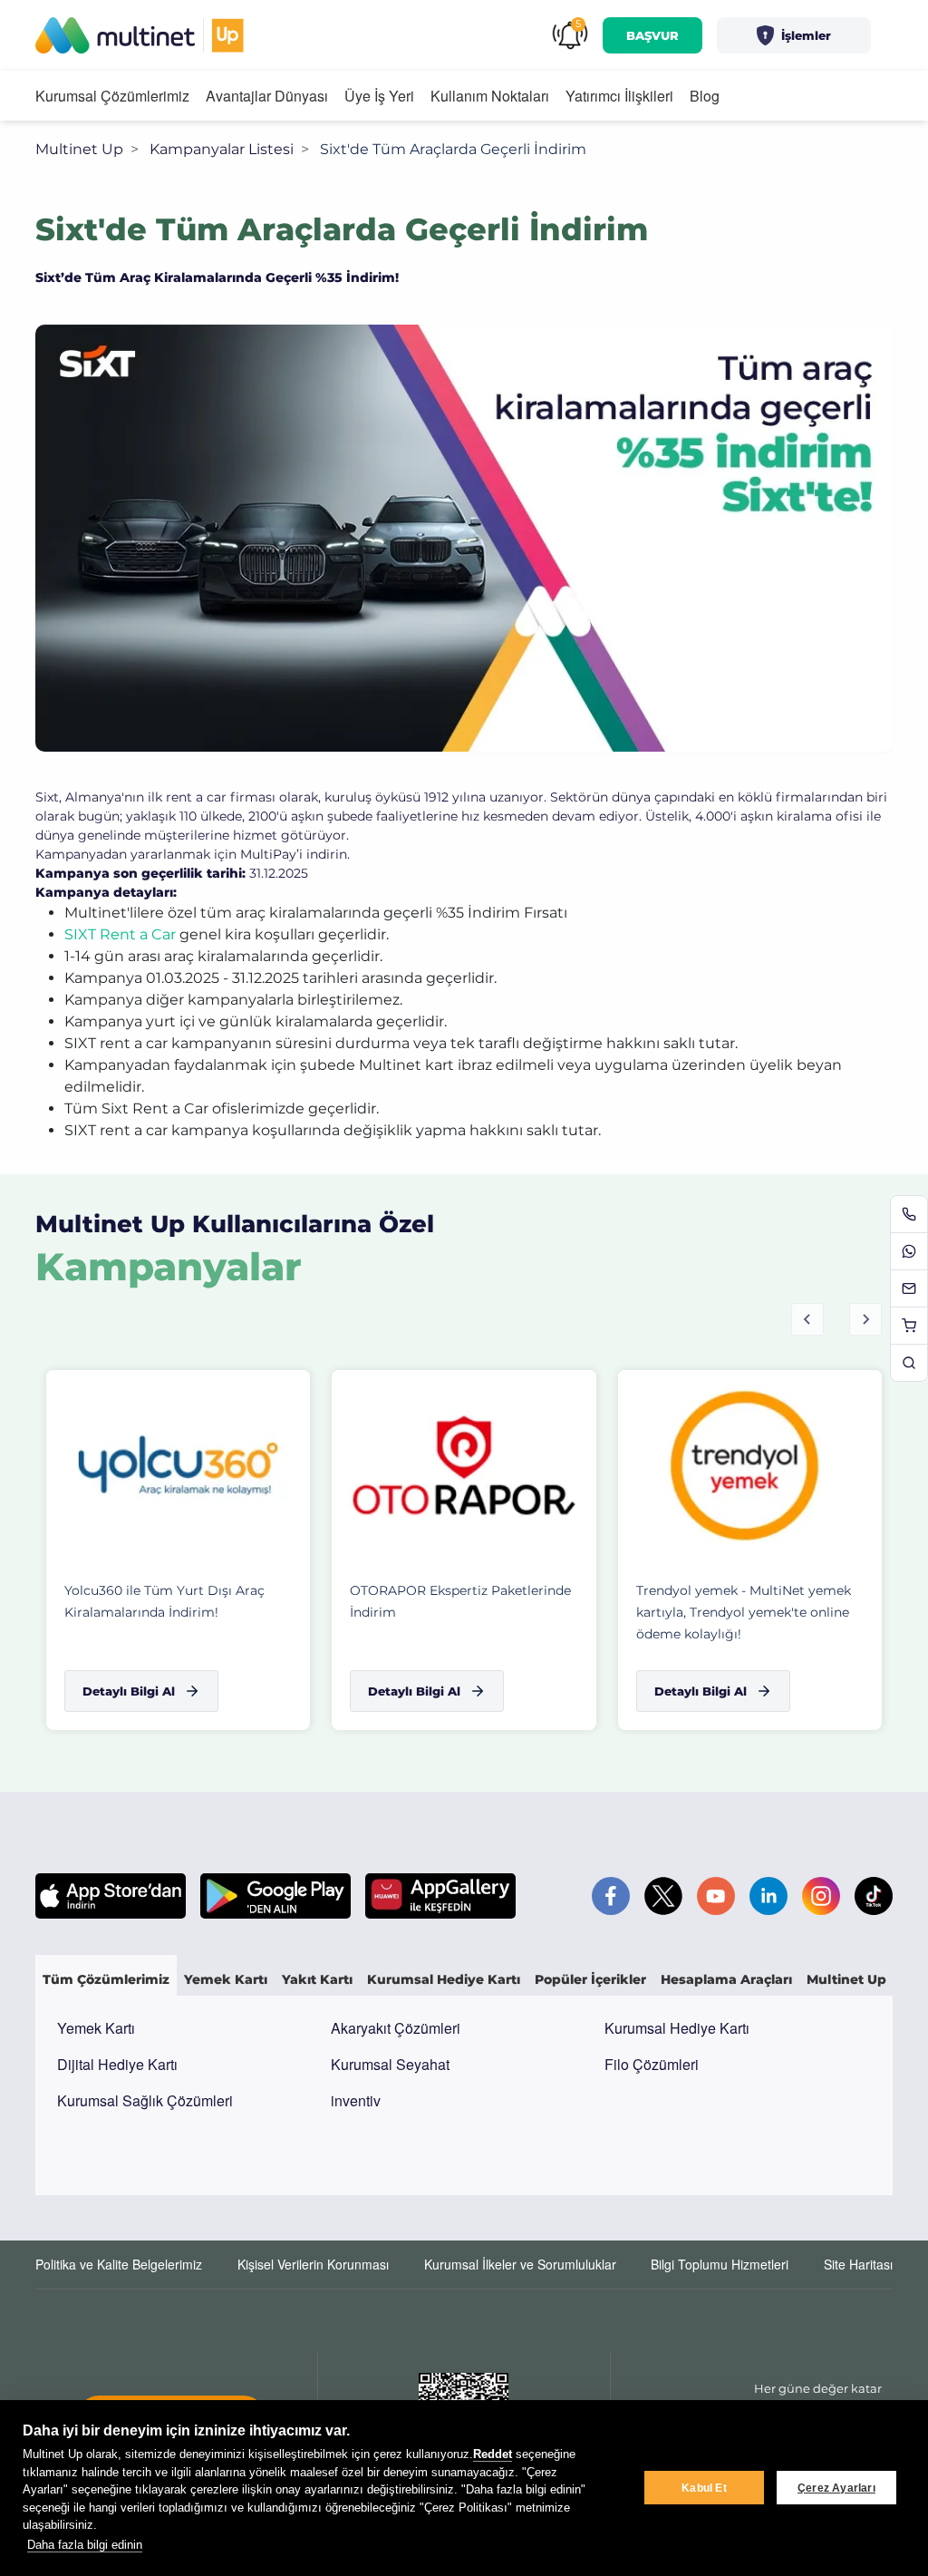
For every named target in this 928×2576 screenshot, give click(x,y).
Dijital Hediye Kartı (117, 2064)
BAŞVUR (652, 35)
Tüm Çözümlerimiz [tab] (106, 1979)
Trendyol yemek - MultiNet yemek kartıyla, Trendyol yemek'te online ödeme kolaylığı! (744, 1612)
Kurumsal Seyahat (390, 2064)
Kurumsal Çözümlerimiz (112, 96)
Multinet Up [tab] (846, 1979)
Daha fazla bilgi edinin (85, 2545)
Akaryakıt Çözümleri (396, 2028)
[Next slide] (865, 1319)
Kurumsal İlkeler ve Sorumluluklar (520, 2264)
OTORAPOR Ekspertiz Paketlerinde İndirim (460, 1601)
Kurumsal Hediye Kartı (677, 2028)
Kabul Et (704, 2488)
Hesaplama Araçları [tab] (726, 1979)
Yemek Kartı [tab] (226, 1979)
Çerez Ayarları (836, 2488)
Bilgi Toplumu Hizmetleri (720, 2264)
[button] (794, 35)
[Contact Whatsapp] (909, 1251)
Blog (705, 96)
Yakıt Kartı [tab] (317, 1979)
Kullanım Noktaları (490, 96)
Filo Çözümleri (652, 2064)
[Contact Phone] (909, 1214)
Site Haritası (858, 2264)
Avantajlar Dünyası (267, 96)
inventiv (356, 2100)
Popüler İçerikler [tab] (590, 1979)
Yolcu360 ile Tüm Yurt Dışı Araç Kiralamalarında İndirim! (164, 1601)
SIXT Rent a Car (120, 934)
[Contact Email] (909, 1288)
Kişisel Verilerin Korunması (313, 2264)
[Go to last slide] (807, 1319)
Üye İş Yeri (379, 96)
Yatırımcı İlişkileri (619, 96)
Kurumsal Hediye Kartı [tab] (444, 1979)
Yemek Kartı (96, 2028)
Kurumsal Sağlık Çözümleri (145, 2100)
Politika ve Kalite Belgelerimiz (119, 2264)
